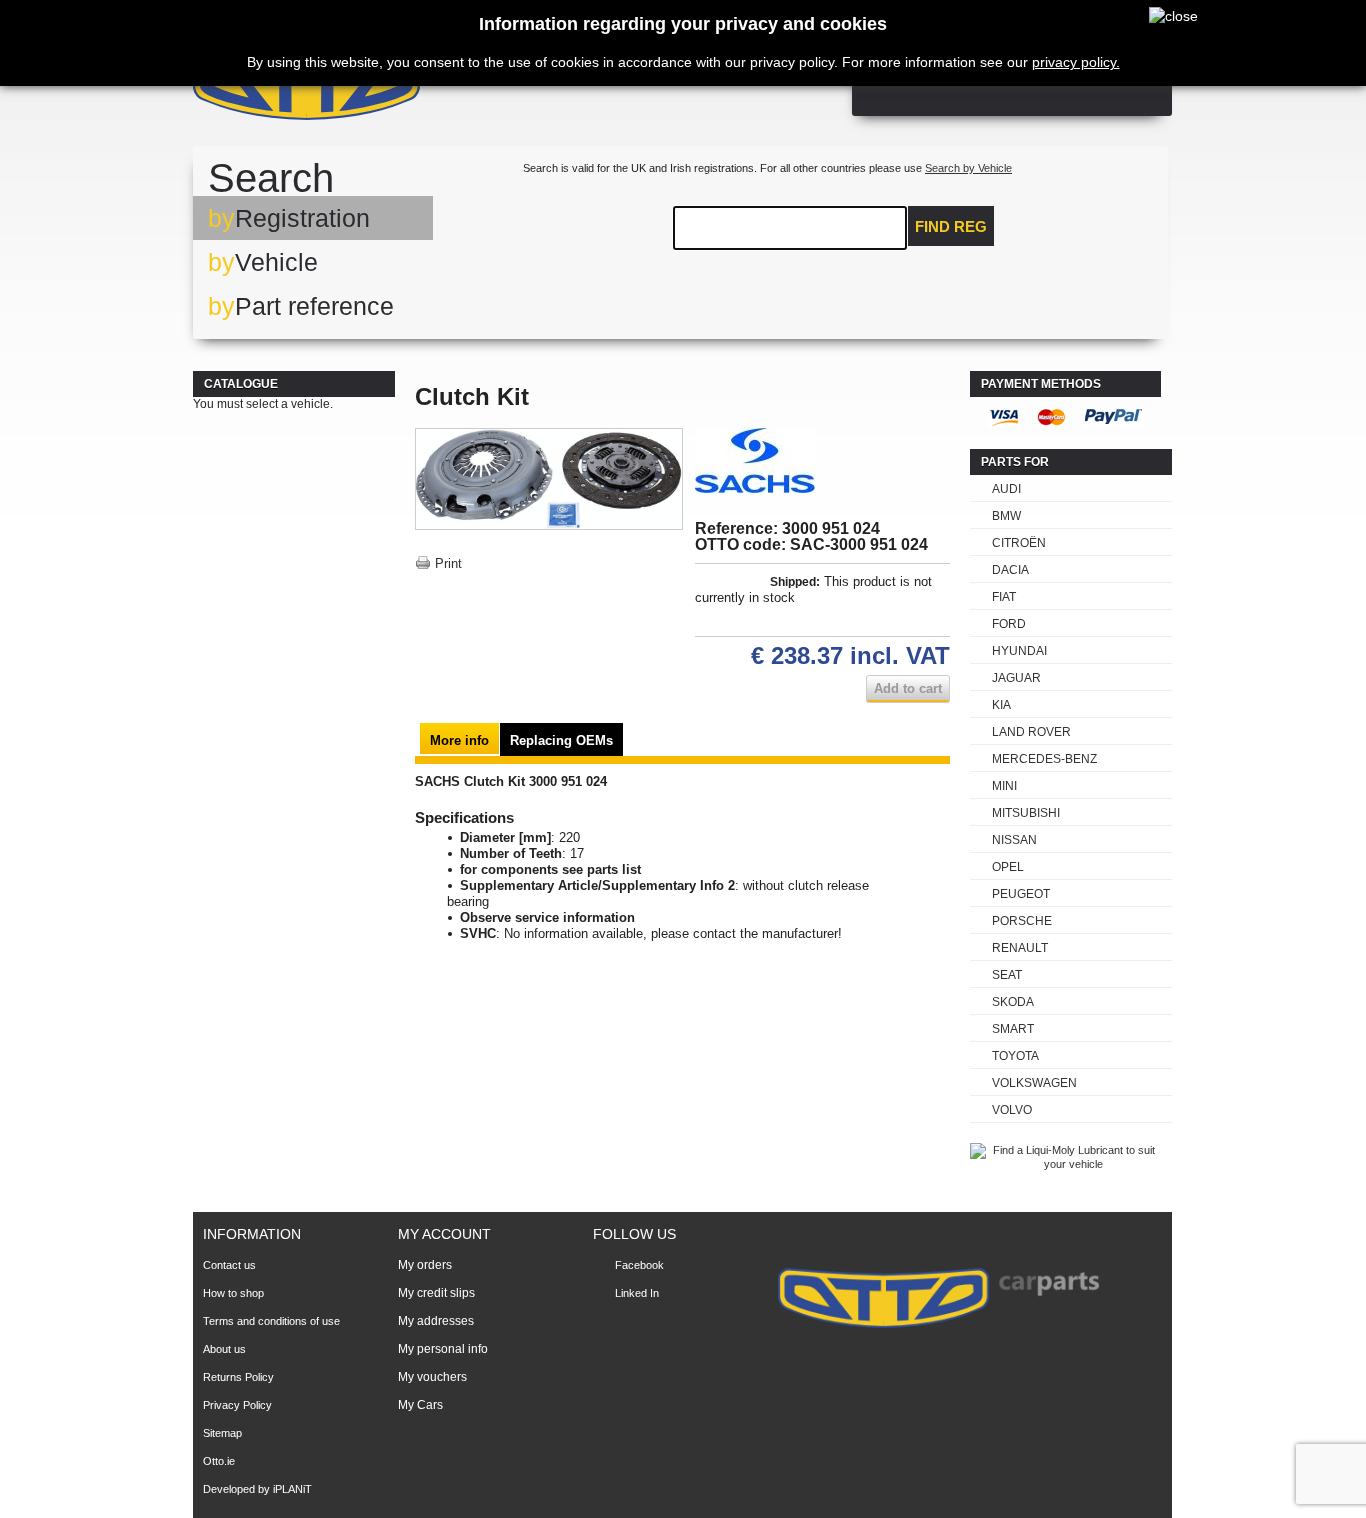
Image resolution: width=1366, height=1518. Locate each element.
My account (444, 1234)
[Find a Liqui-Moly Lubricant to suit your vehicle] (1065, 1164)
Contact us (229, 1265)
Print (448, 563)
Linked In (637, 1293)
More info (459, 740)
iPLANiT (292, 1489)
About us (224, 1349)
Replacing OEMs (561, 740)
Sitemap (222, 1433)
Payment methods (1041, 384)
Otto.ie (219, 1461)
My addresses (436, 1321)
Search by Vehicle (968, 168)
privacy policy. (1076, 62)
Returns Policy (238, 1377)
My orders (425, 1265)
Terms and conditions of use (271, 1321)
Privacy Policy (237, 1405)
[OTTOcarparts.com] (402, 89)
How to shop (233, 1293)
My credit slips (436, 1293)
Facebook (639, 1265)
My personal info (443, 1349)
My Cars (420, 1405)
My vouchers (432, 1377)
